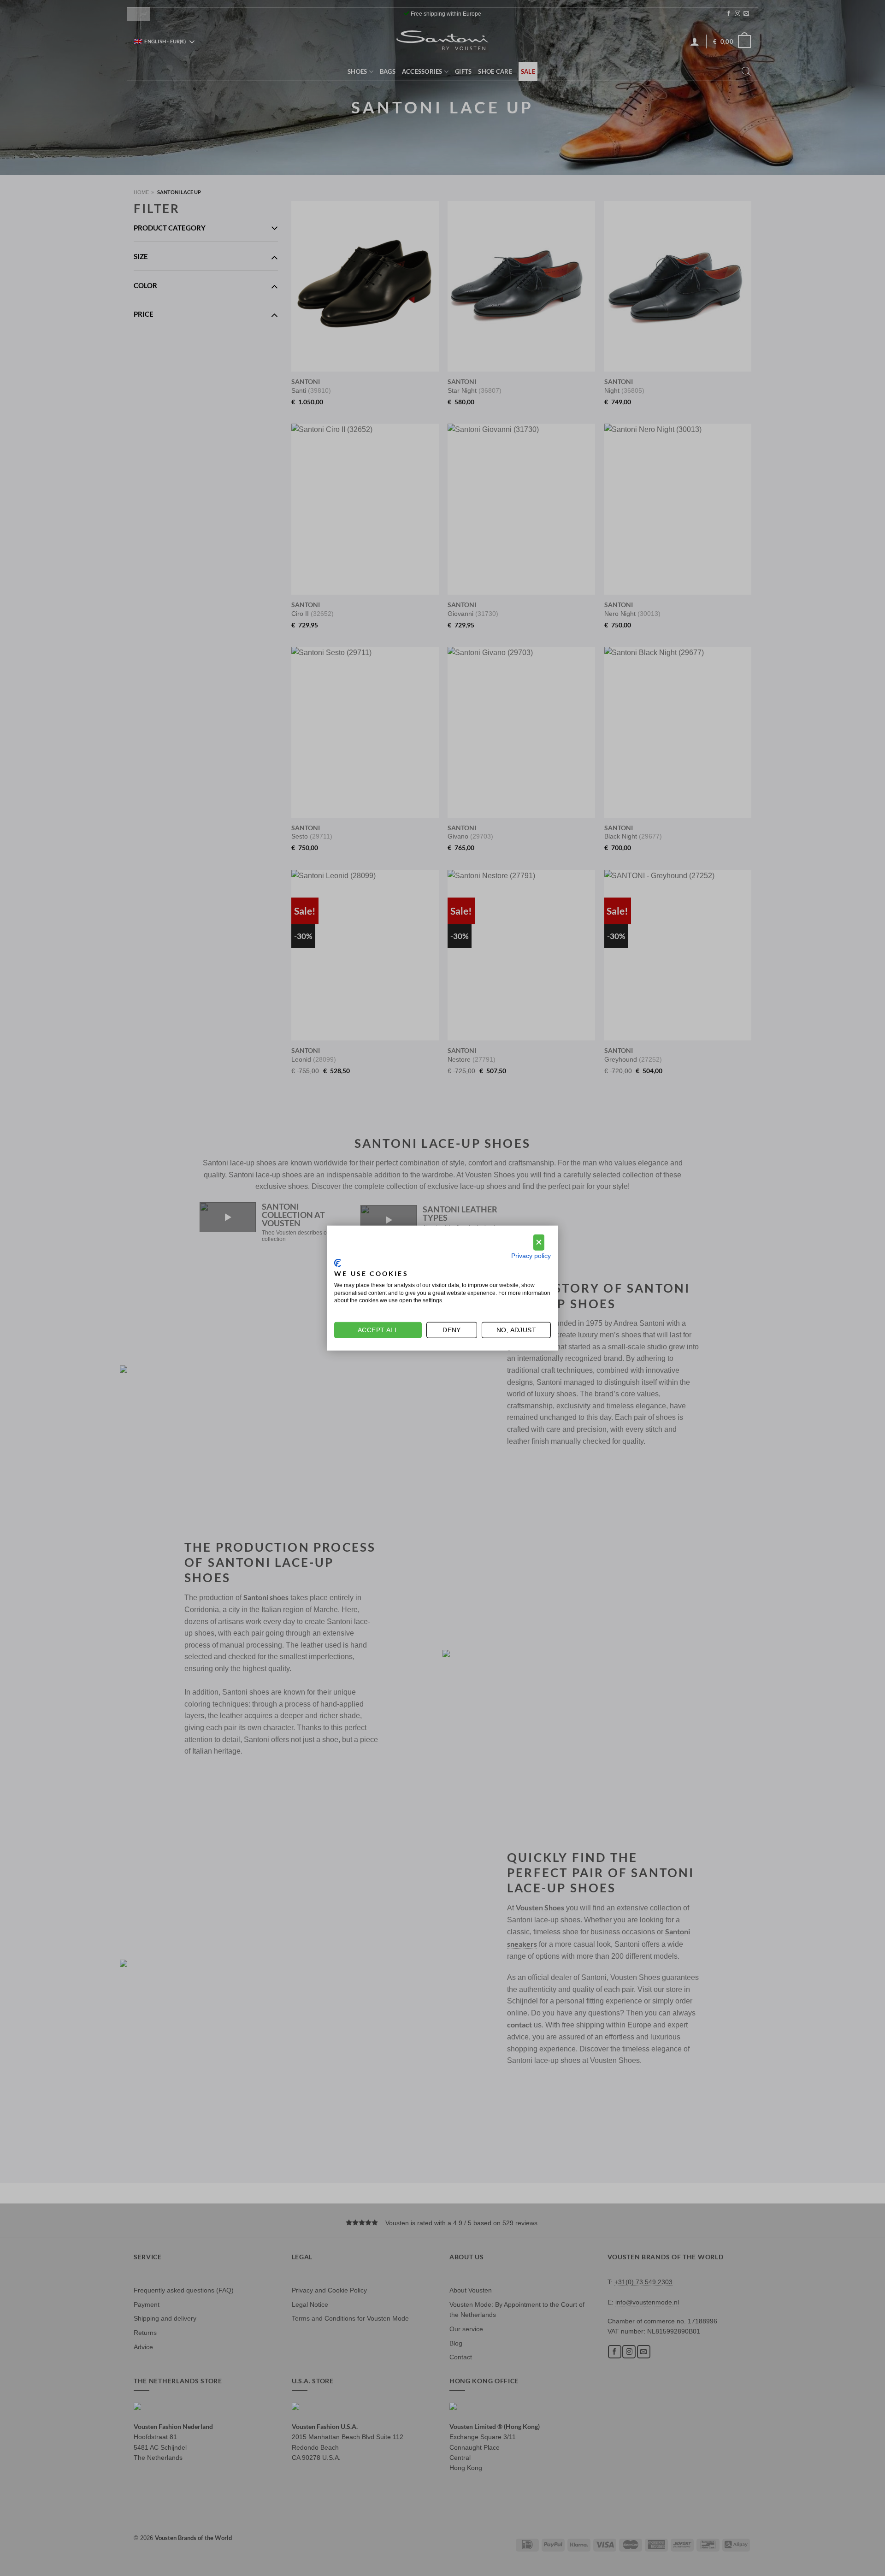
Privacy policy (531, 1256)
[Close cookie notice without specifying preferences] (539, 1243)
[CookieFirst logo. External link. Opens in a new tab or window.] (338, 1263)
